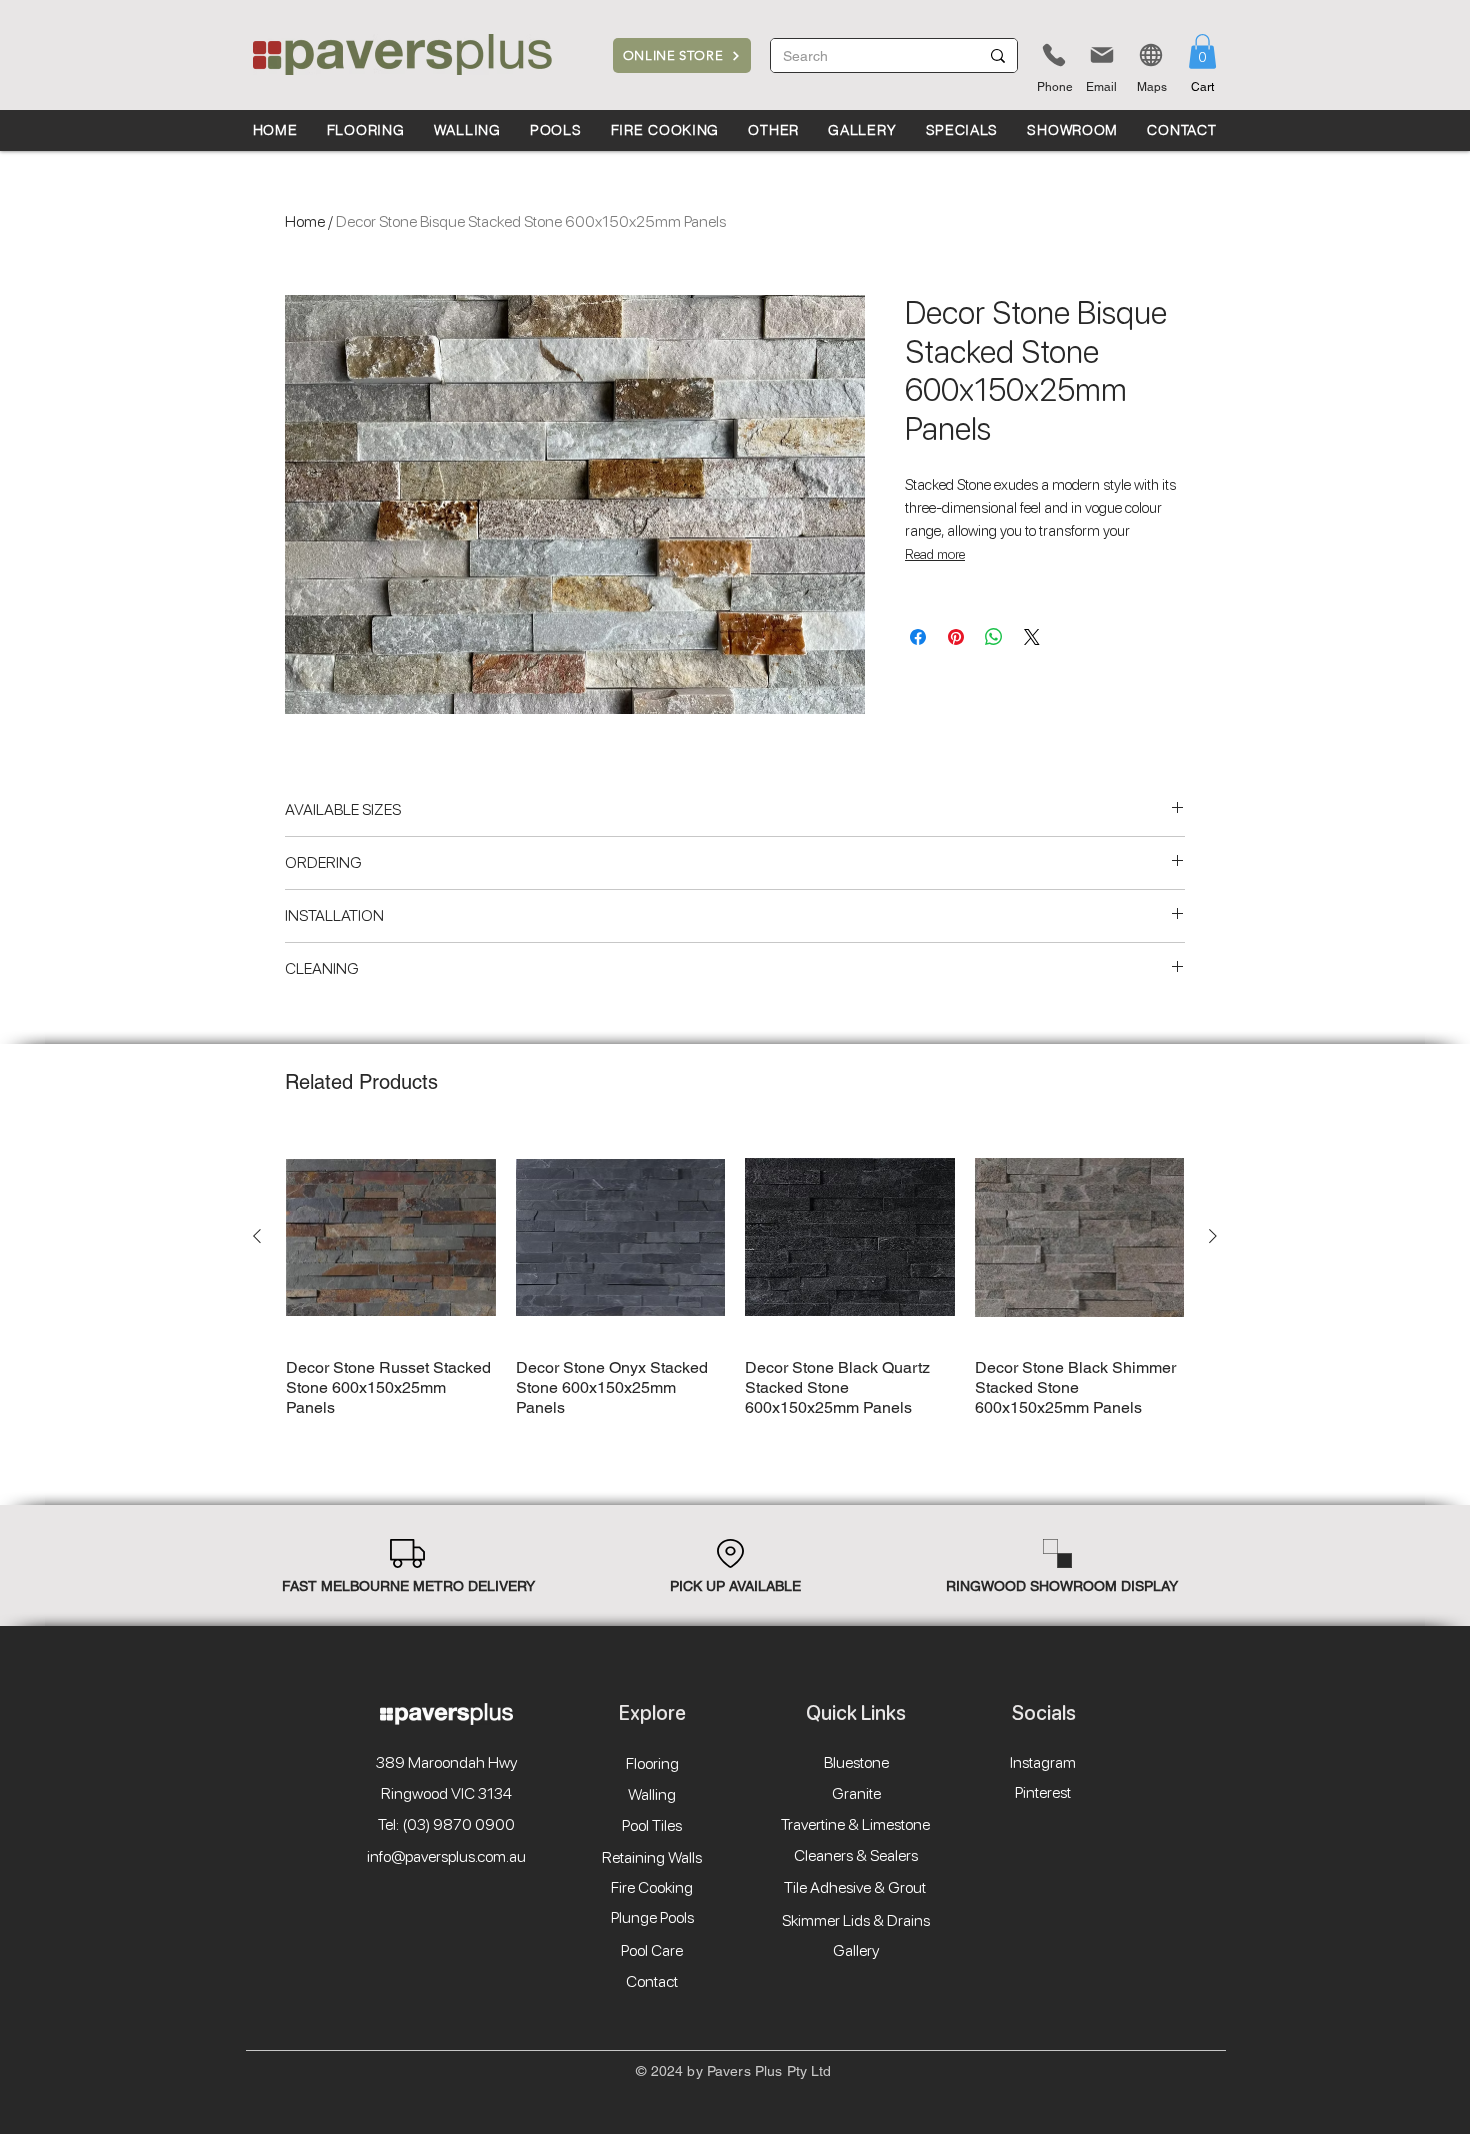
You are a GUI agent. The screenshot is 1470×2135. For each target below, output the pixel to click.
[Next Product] (1213, 1236)
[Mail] (1102, 55)
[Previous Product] (257, 1236)
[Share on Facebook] (918, 637)
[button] (1202, 51)
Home (305, 221)
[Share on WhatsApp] (994, 637)
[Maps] (1151, 55)
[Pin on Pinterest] (956, 637)
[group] (735, 1275)
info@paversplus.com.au (446, 1856)
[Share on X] (1032, 637)
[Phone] (1054, 55)
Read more (935, 554)
